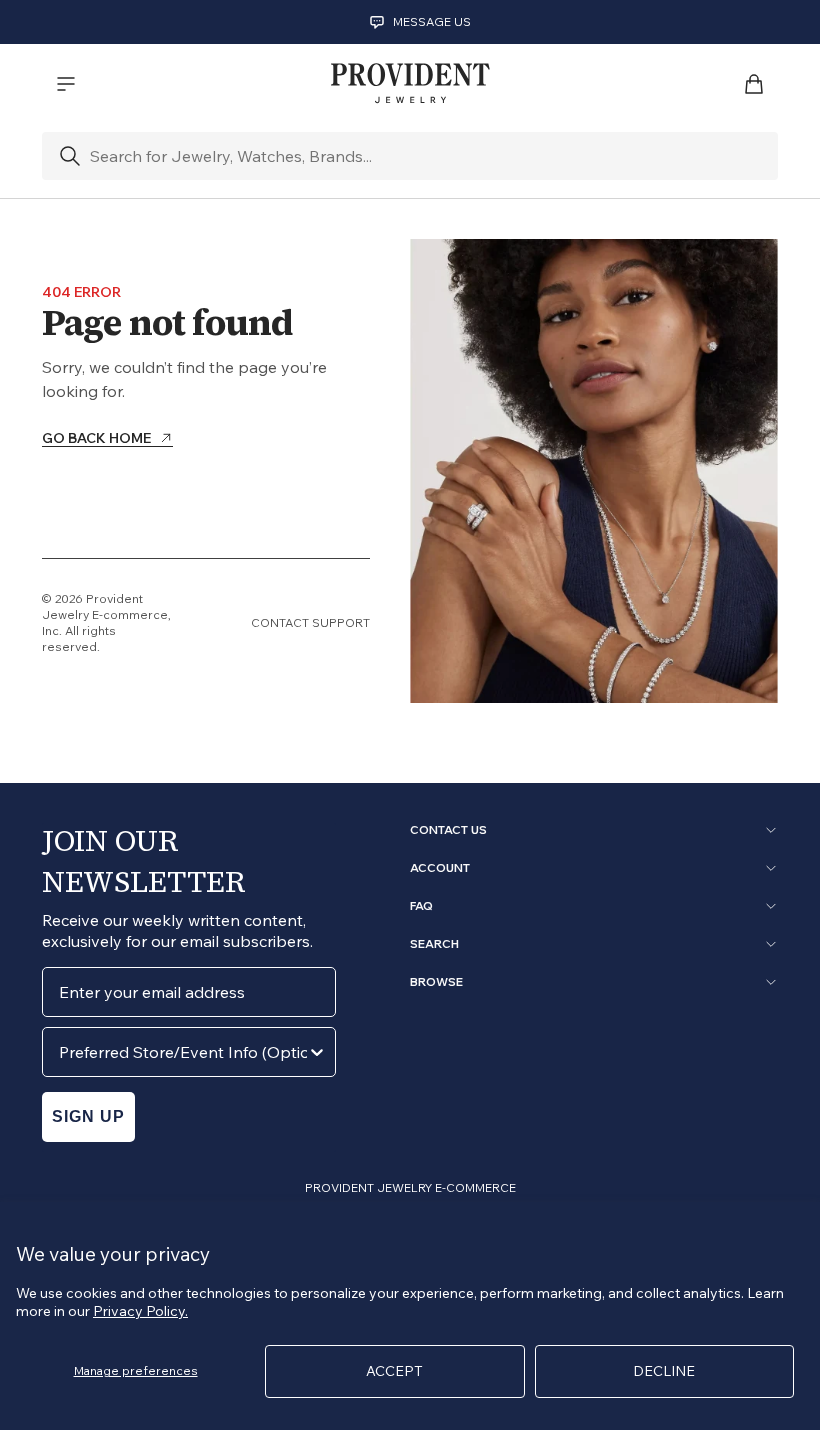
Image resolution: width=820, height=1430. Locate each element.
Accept (394, 1371)
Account (440, 868)
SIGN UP (88, 1116)
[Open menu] (66, 84)
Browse (436, 982)
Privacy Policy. (140, 1311)
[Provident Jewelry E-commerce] (410, 84)
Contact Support (310, 622)
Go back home (96, 439)
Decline (664, 1371)
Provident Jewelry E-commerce (105, 606)
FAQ (421, 906)
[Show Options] (317, 1052)
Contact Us (448, 830)
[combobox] (183, 1052)
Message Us (432, 21)
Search (434, 944)
